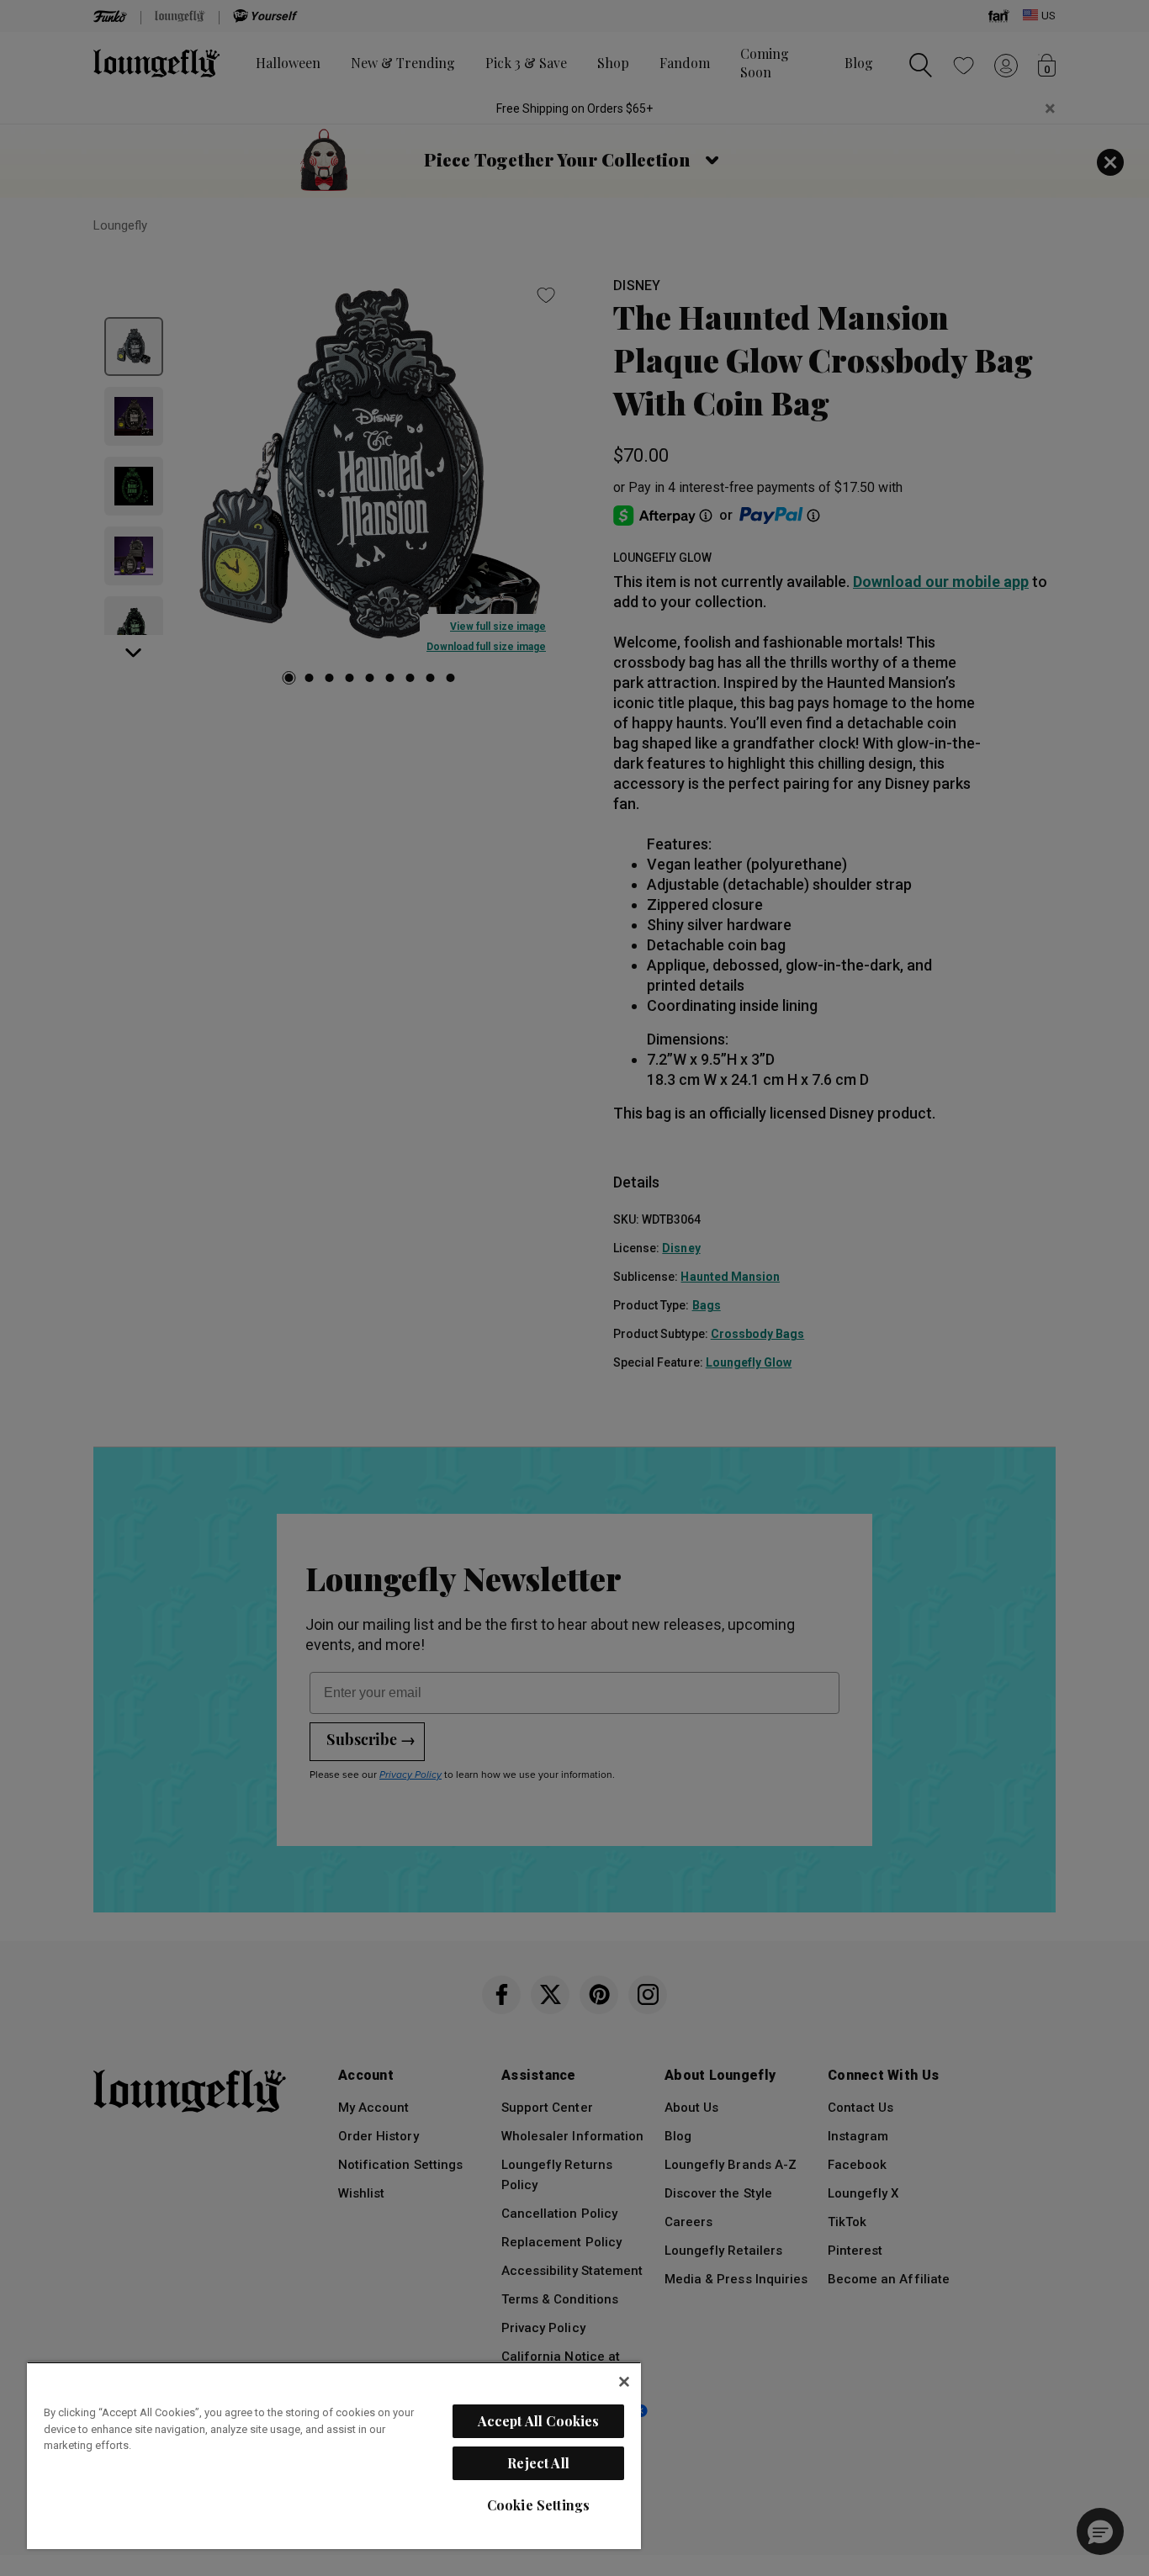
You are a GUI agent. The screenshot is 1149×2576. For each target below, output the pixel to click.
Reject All (538, 2463)
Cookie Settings (538, 2505)
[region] (334, 2455)
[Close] (624, 2382)
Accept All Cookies (539, 2421)
